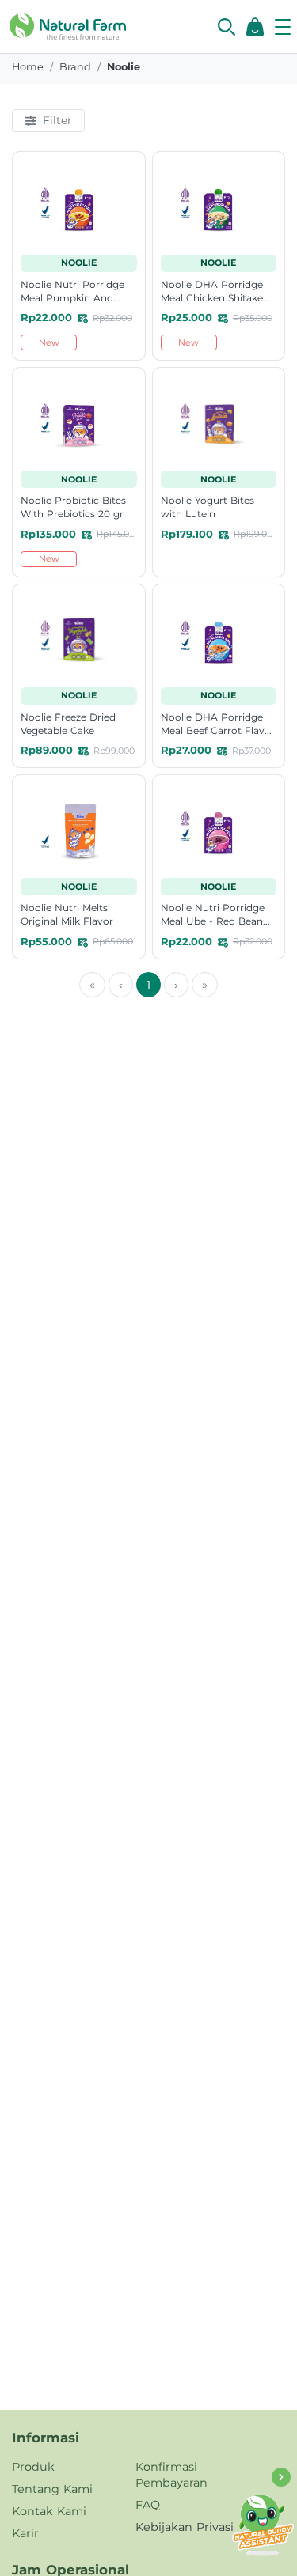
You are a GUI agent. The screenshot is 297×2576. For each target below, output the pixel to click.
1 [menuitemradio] (148, 985)
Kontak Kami (49, 2511)
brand (75, 67)
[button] (227, 27)
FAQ (148, 2505)
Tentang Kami (52, 2489)
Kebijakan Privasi (185, 2527)
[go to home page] (68, 25)
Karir (25, 2533)
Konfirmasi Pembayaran (171, 2475)
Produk (33, 2467)
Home (28, 67)
